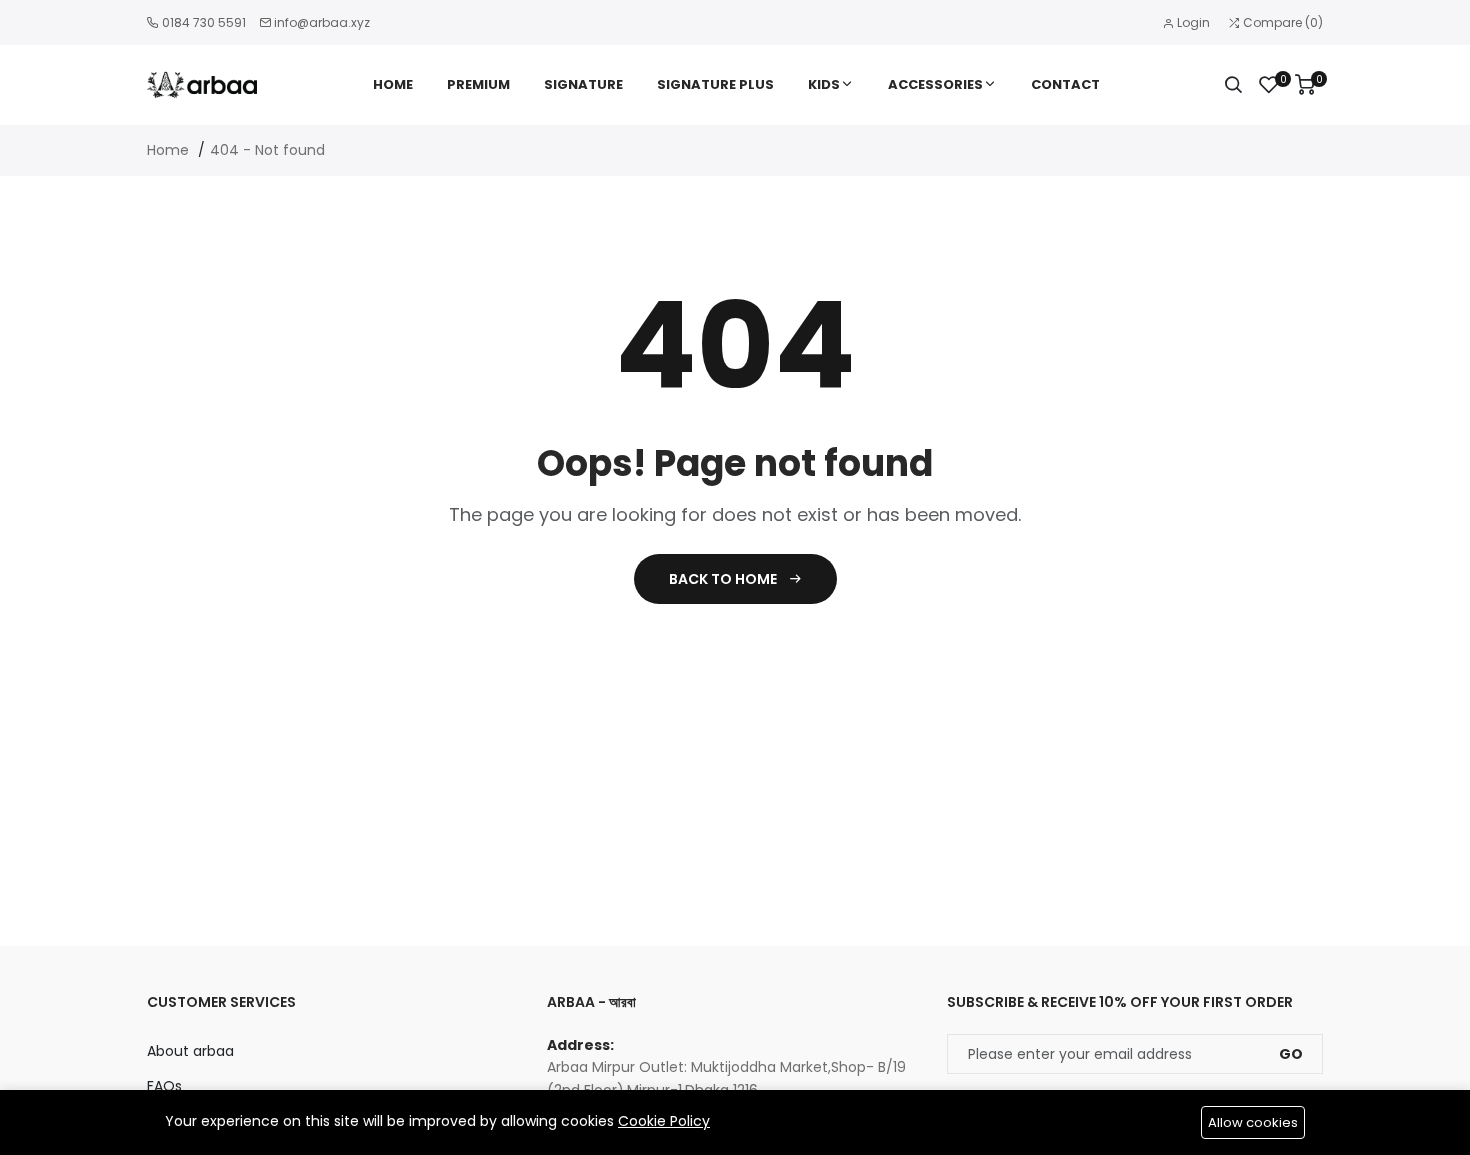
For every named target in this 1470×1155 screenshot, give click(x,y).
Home (393, 84)
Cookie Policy (664, 1121)
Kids (824, 84)
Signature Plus (715, 84)
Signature (583, 84)
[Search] (1233, 85)
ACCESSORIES (935, 84)
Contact (1065, 84)
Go (1291, 1054)
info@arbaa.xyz (322, 22)
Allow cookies (1253, 1122)
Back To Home (724, 579)
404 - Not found (267, 150)
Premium (478, 84)
